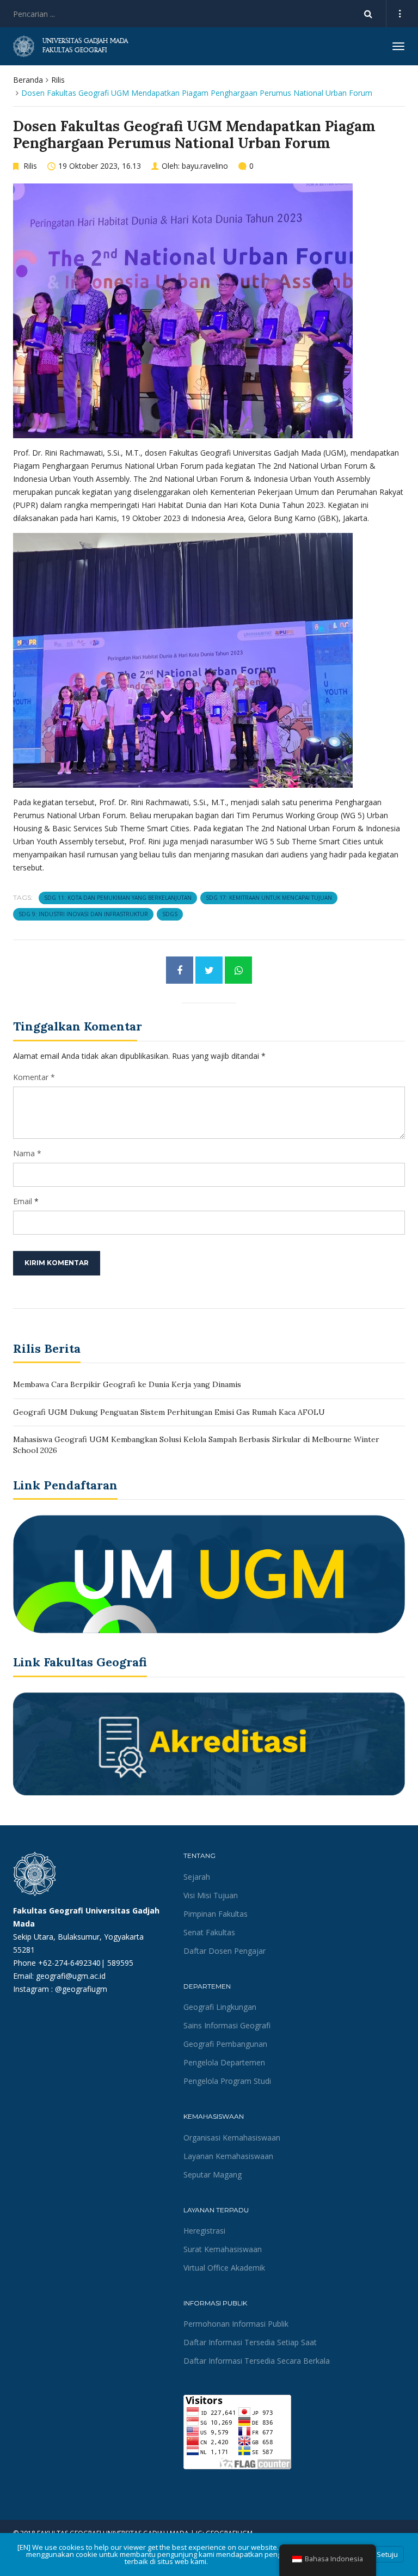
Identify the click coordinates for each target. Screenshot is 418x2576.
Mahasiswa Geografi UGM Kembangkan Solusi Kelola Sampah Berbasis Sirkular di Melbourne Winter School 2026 (196, 1445)
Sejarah (197, 1877)
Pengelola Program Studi (227, 2081)
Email (23, 1201)
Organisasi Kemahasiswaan (232, 2138)
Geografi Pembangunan (225, 2044)
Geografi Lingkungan (220, 2007)
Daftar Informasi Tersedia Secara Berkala (257, 2361)
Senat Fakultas (209, 1932)
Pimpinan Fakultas (216, 1914)
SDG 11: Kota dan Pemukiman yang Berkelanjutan (118, 898)
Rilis (58, 80)
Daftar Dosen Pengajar (225, 1951)
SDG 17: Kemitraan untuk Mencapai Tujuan (269, 898)
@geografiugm (81, 1989)
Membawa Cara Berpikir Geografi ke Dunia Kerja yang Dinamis (127, 1384)
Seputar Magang (213, 2175)
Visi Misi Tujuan (211, 1895)
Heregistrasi (204, 2231)
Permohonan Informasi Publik (236, 2324)
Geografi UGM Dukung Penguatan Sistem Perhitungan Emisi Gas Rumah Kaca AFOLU (169, 1412)
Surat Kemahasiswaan (223, 2249)
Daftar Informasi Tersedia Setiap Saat (250, 2342)
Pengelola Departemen (224, 2062)
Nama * (27, 1153)
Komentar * (34, 1077)
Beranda (28, 80)
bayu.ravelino (205, 166)
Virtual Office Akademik (224, 2268)
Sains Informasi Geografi (227, 2025)
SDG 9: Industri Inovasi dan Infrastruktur (83, 914)
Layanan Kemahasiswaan (228, 2156)
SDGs (170, 914)
